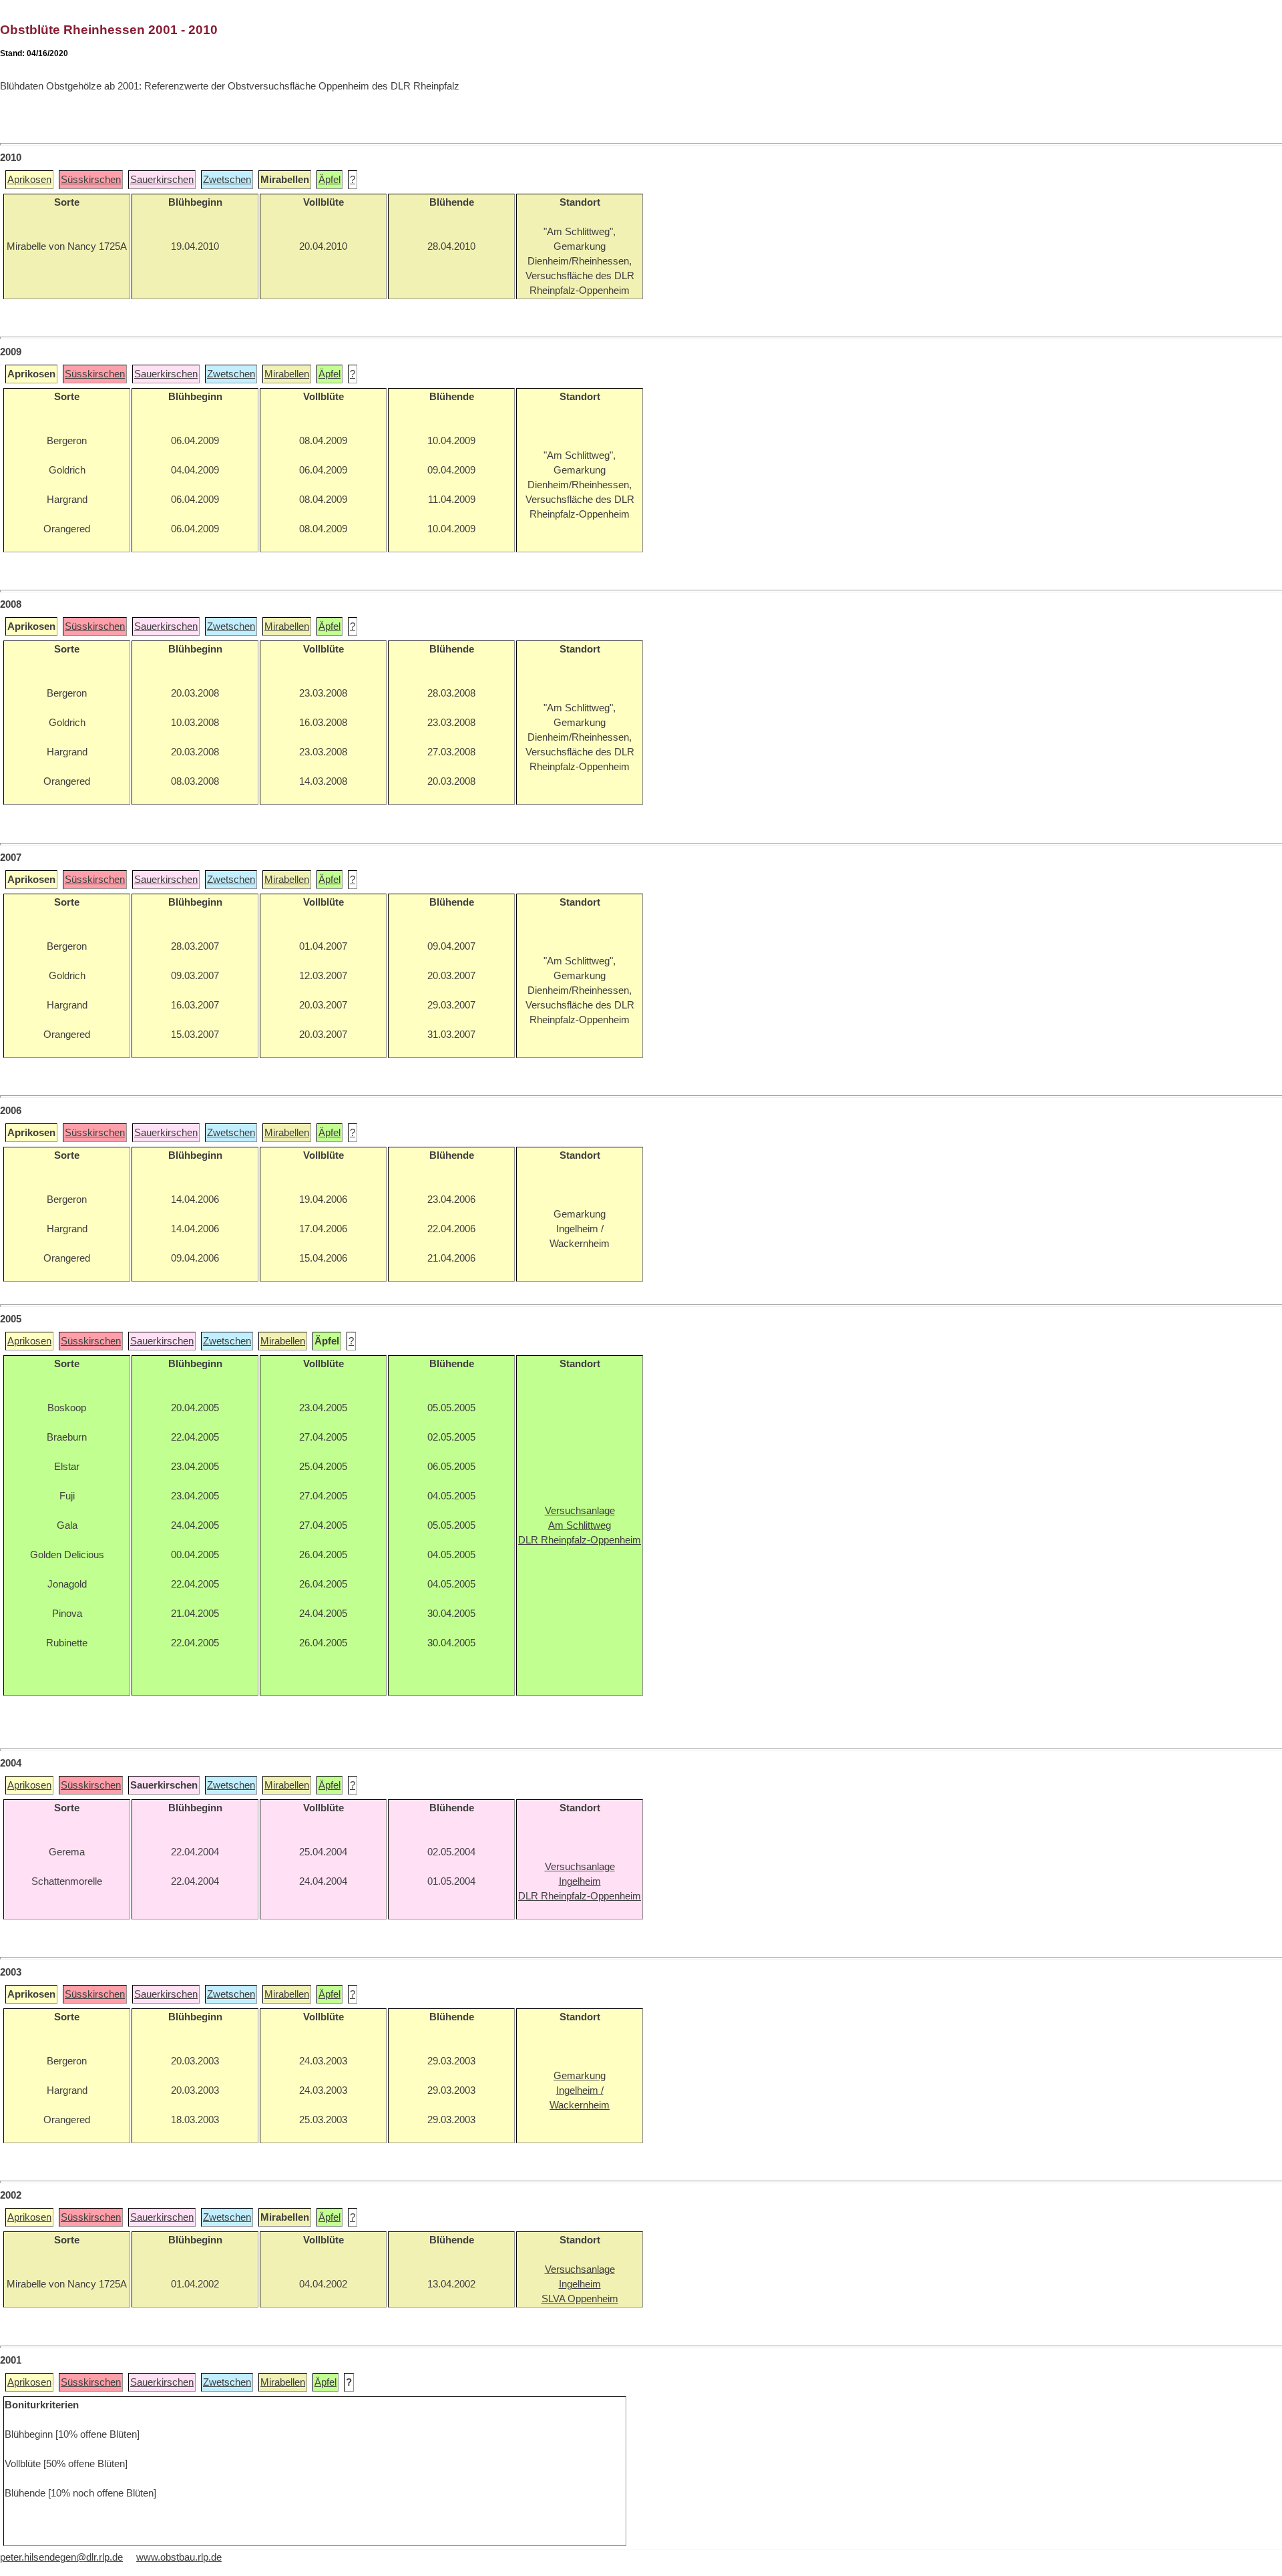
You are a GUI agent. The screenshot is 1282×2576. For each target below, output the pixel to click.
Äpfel (330, 180)
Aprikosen (29, 180)
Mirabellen (287, 374)
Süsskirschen (91, 180)
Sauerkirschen (162, 180)
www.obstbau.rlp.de (179, 2557)
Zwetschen (227, 180)
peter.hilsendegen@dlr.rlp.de (61, 2557)
